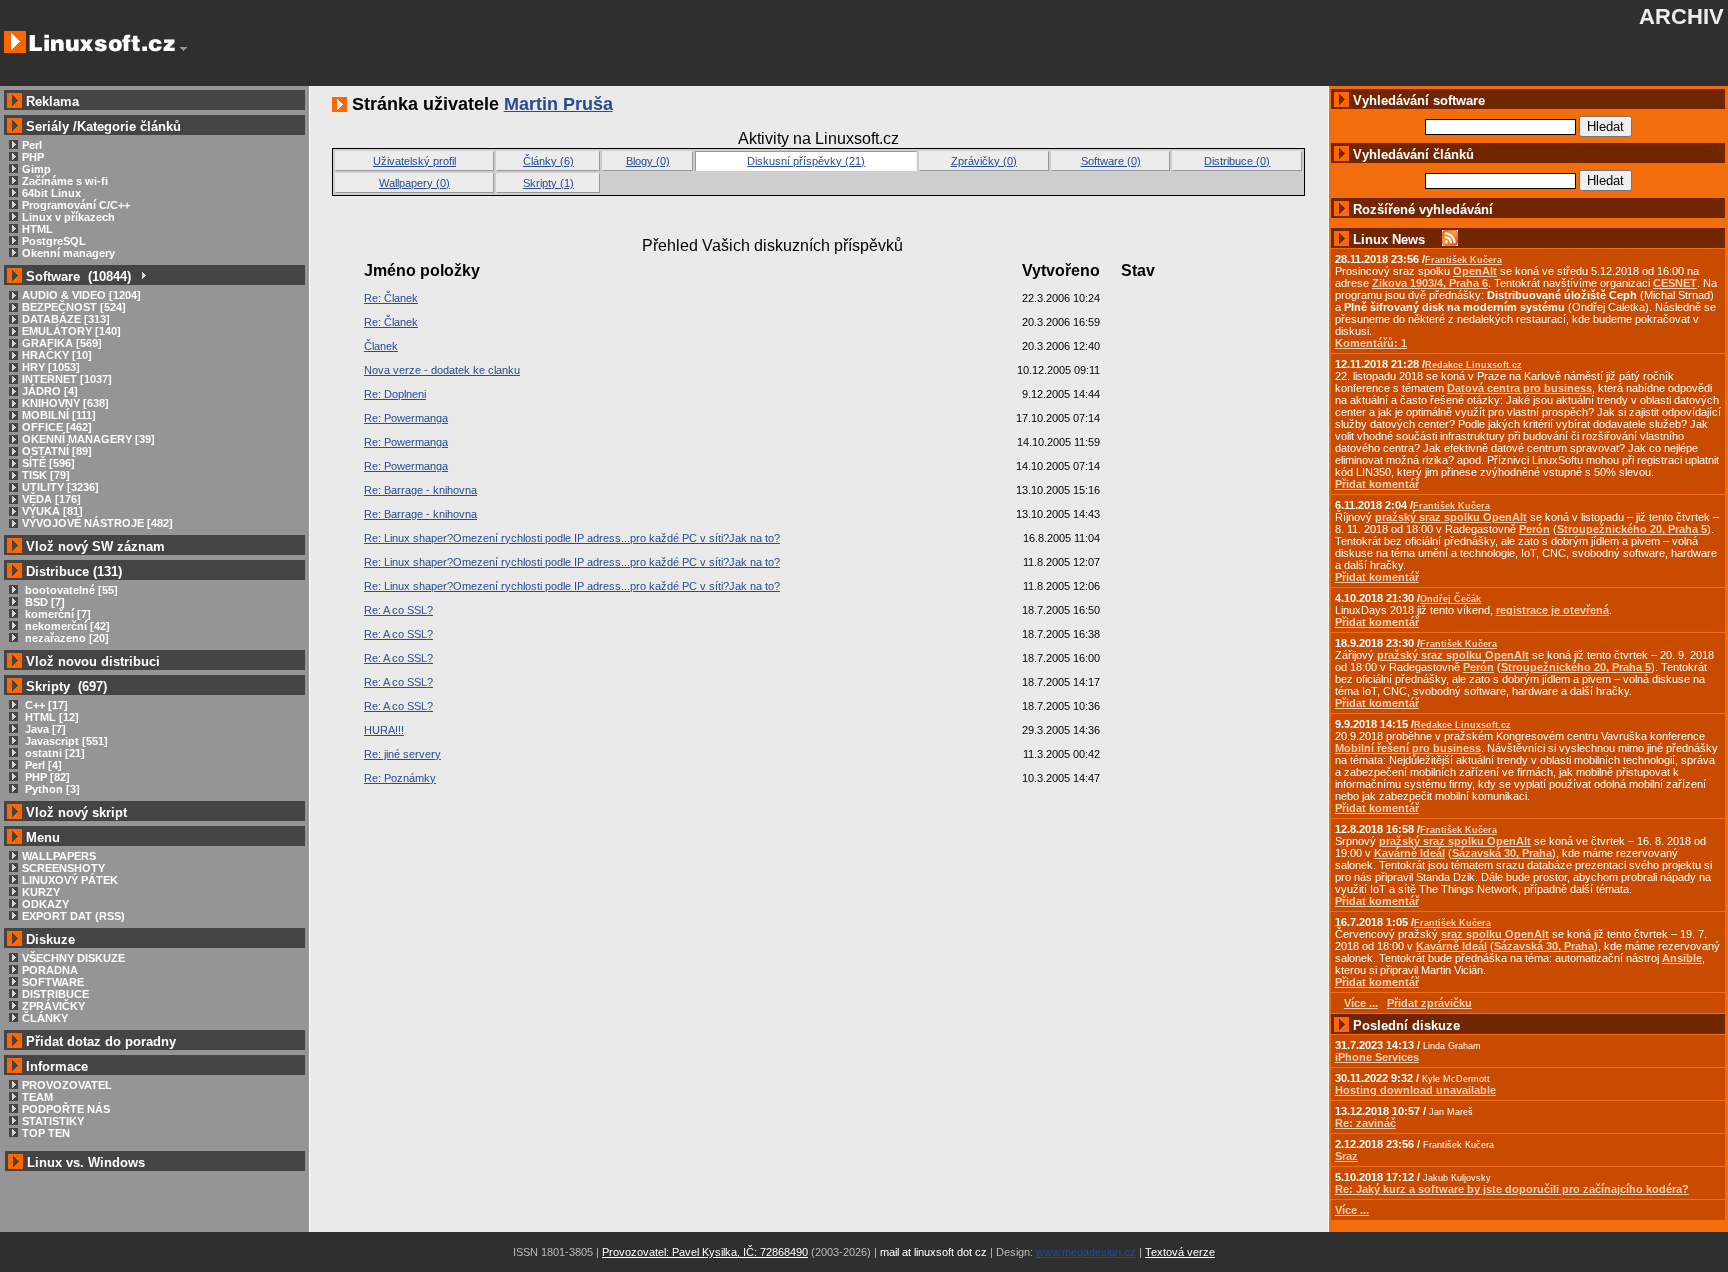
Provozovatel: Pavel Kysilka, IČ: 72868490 (705, 1252)
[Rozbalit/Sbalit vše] (142, 276)
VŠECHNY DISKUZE (73, 958)
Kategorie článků (129, 126)
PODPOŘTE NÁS (66, 1109)
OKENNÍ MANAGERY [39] (88, 439)
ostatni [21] (53, 753)
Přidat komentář (1377, 484)
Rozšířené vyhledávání (1423, 209)
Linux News (1389, 239)
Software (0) (1111, 161)
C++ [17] (45, 705)
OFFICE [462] (57, 427)
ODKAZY (45, 904)
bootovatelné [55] (70, 590)
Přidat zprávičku (1429, 1003)
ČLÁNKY (45, 1018)
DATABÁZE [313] (66, 319)
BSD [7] (43, 602)
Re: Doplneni (395, 394)
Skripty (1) (548, 183)
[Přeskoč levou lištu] (183, 49)
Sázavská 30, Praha (1502, 853)
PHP (33, 157)
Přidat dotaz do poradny (99, 1041)
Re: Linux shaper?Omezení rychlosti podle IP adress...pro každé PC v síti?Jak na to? (572, 538)
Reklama (52, 101)
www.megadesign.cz (1086, 1252)
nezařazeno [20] (65, 638)
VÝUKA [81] (52, 511)
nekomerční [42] (66, 626)
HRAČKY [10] (57, 355)
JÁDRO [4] (50, 391)
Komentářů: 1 (1371, 343)
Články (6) (548, 161)
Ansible (1682, 958)
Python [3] (51, 789)
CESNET (1675, 283)
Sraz (1346, 1156)
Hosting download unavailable (1415, 1090)
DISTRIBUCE (55, 994)
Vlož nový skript (76, 812)
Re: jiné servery (402, 754)
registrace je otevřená (1552, 610)
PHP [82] (46, 777)
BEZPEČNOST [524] (74, 307)
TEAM (37, 1097)
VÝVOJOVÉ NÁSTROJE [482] (97, 523)
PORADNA (50, 970)
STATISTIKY (53, 1121)
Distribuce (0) (1237, 161)
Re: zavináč (1365, 1123)
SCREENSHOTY (63, 868)
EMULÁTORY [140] (71, 331)
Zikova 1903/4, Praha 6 (1430, 283)
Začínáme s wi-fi (65, 181)
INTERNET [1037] (67, 379)
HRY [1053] (51, 367)
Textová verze (1180, 1252)
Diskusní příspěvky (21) (806, 161)
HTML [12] (50, 717)
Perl (32, 145)
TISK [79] (46, 475)
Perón (1534, 529)
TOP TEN (46, 1133)
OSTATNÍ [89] (57, 451)
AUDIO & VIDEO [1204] (81, 295)
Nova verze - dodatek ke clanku (442, 370)
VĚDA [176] (51, 499)
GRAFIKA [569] (62, 343)
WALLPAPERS (59, 856)
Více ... (1352, 1210)
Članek (381, 346)
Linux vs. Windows (86, 1162)
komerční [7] (56, 614)
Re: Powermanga (406, 418)
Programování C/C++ (76, 205)
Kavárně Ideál (1409, 853)
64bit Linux (51, 193)
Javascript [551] (65, 741)
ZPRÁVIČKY (53, 1006)
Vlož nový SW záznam (95, 546)
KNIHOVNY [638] (65, 403)
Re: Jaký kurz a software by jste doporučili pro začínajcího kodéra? (1512, 1189)
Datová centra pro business (1519, 388)
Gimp (36, 169)
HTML (37, 229)
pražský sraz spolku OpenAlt (1451, 517)
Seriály (47, 126)
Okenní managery (68, 253)
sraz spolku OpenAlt (1495, 934)
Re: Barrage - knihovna (420, 490)
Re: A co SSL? (398, 610)
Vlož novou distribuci (93, 661)
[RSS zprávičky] (1450, 239)
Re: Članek (391, 298)
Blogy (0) (648, 161)
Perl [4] (42, 765)
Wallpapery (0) (414, 183)
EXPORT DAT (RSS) (73, 916)
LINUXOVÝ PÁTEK (70, 880)
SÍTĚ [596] (48, 463)
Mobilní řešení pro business (1408, 748)
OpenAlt (1475, 271)
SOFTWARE (53, 982)
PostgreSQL (54, 241)
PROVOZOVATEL (67, 1085)
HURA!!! (384, 730)
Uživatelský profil (414, 161)
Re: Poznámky (400, 778)
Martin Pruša (558, 104)
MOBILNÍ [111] (59, 415)
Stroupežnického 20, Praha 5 (1632, 529)
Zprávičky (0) (984, 161)
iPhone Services (1377, 1057)
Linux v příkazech (68, 217)
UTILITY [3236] (60, 487)
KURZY (41, 892)
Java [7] (44, 729)
